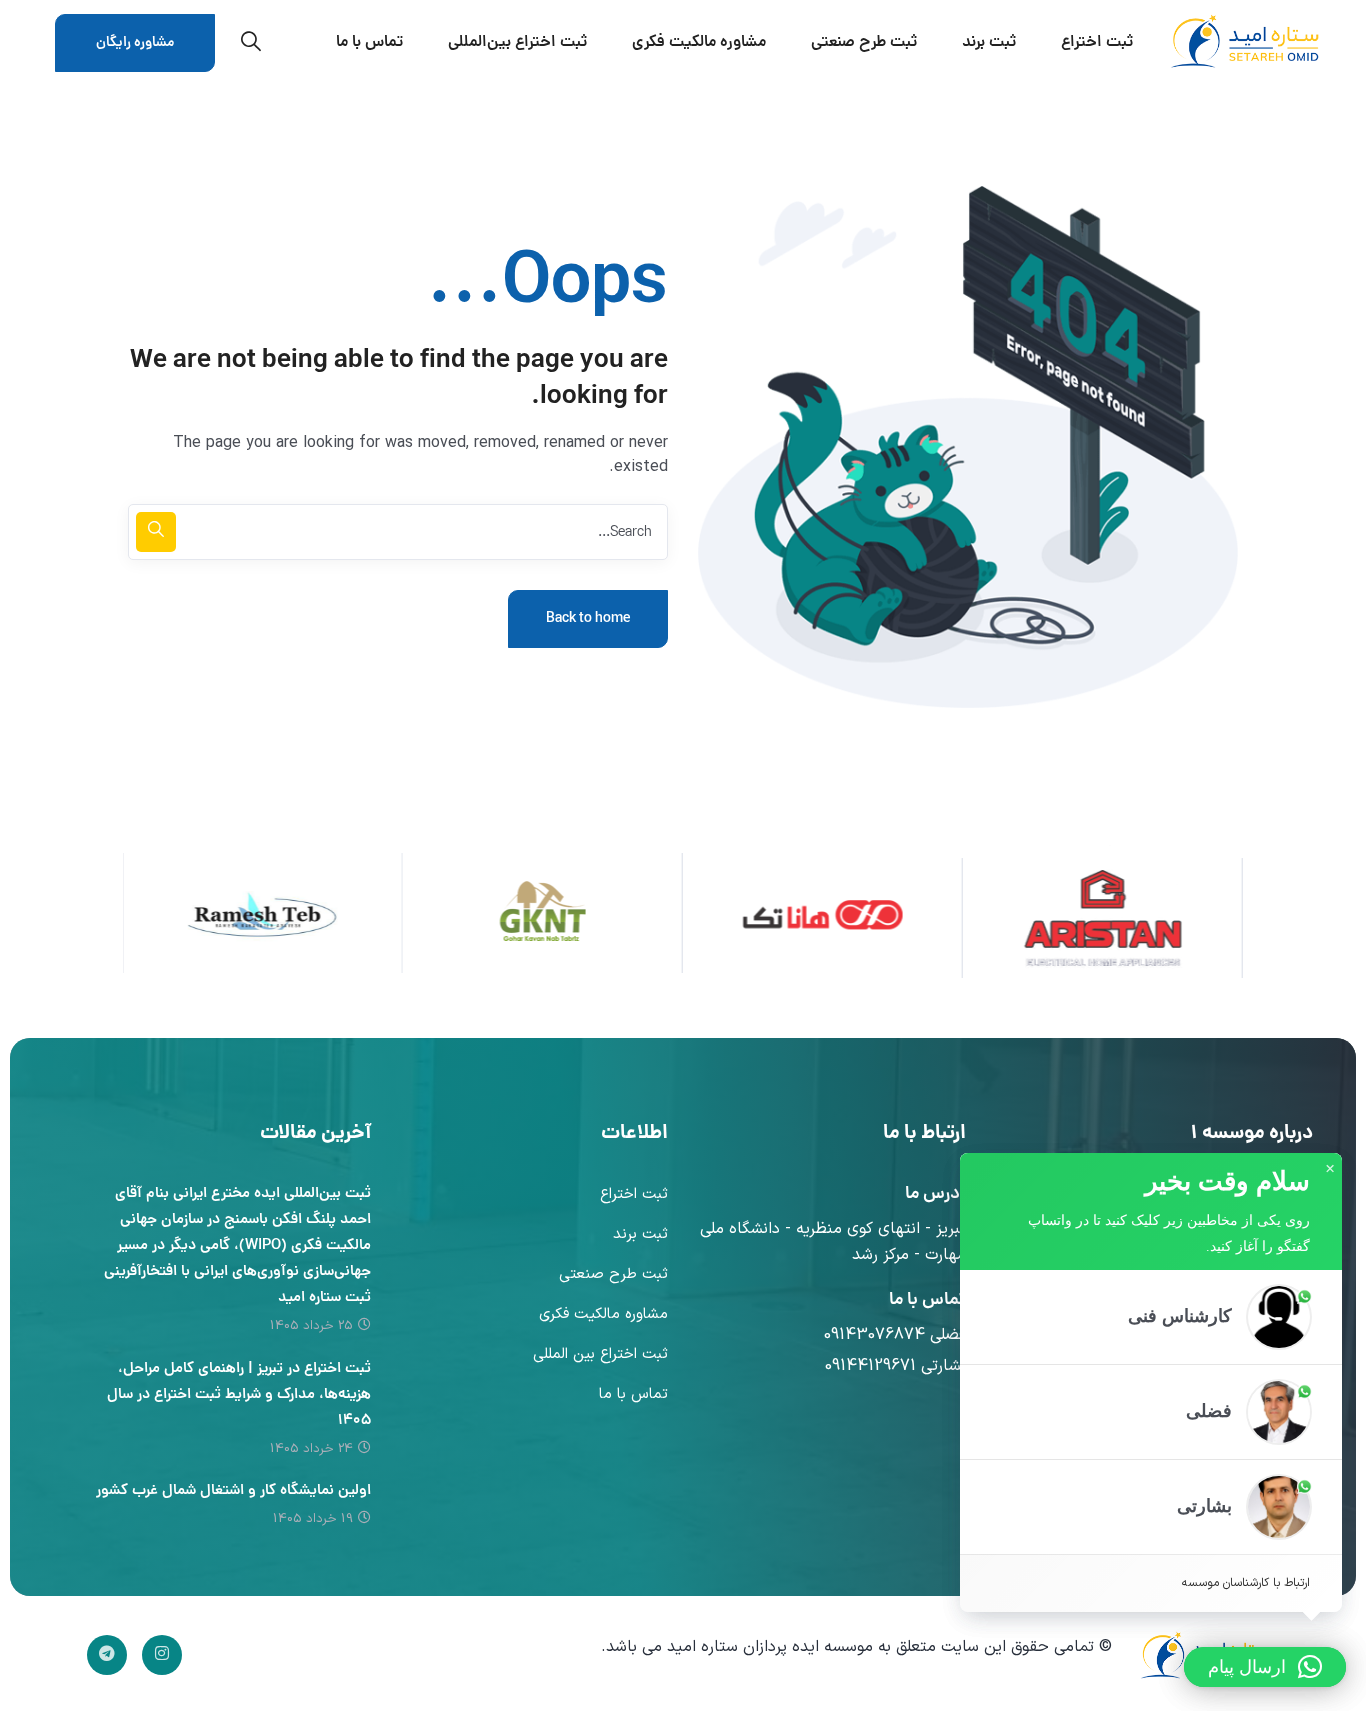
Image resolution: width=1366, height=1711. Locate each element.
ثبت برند (640, 1234)
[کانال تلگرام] (107, 1655)
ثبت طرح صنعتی (613, 1274)
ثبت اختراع (634, 1194)
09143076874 (874, 1335)
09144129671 (870, 1366)
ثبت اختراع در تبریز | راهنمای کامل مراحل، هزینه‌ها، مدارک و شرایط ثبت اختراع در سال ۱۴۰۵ (238, 1395)
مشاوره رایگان (135, 43)
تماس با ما (633, 1394)
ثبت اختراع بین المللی (600, 1354)
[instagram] (162, 1655)
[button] (1151, 1316)
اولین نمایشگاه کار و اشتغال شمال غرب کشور (233, 1491)
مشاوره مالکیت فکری (603, 1314)
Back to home (588, 619)
